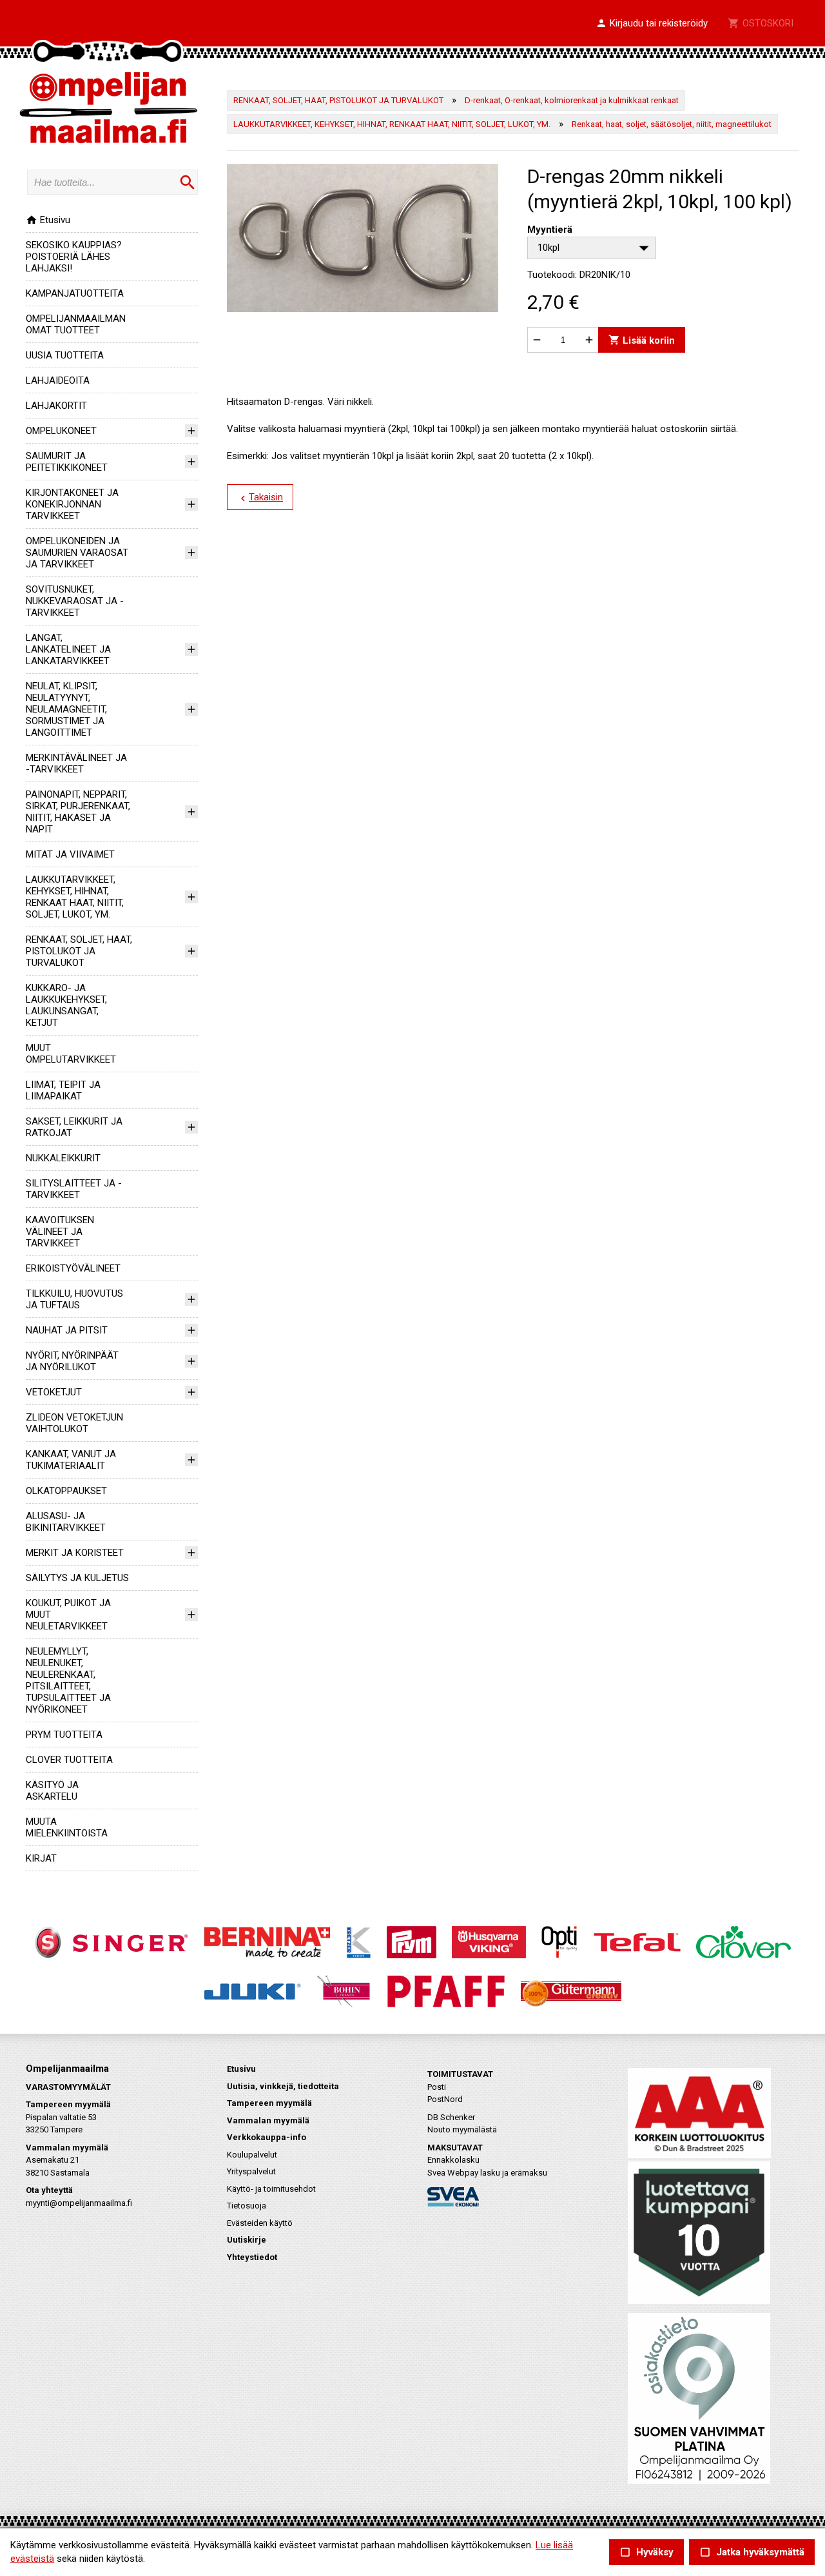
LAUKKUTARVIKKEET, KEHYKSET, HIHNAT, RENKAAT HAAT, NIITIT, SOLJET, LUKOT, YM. (75, 897)
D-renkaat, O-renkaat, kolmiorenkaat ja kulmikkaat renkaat (572, 100)
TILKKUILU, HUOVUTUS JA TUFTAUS (74, 1299)
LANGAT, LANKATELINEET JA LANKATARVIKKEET (68, 649)
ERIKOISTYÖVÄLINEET (73, 1268)
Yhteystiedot (252, 2257)
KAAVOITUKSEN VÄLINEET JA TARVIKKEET (60, 1232)
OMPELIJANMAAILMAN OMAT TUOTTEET (76, 324)
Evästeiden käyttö (260, 2223)
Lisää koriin (642, 340)
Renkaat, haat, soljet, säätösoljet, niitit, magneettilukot (672, 124)
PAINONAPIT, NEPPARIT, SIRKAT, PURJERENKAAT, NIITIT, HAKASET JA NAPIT (78, 812)
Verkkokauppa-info (267, 2137)
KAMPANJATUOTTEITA (75, 293)
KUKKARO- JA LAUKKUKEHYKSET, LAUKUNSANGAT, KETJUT (66, 1005)
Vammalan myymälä (268, 2120)
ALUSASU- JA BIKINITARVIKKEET (66, 1522)
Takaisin (260, 498)
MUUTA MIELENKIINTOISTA (67, 1827)
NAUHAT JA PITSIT (67, 1330)
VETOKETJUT (54, 1392)
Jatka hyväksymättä (752, 2552)
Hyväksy (646, 2552)
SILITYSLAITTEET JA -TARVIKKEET (74, 1189)
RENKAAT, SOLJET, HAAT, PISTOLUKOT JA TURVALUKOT (79, 951)
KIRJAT (41, 1858)
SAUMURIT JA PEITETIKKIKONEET (67, 462)
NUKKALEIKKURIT (63, 1158)
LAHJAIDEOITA (58, 380)
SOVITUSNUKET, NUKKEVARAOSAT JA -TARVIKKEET (75, 601)
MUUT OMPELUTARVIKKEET (71, 1054)
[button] (652, 24)
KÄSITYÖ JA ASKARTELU (52, 1791)
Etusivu (48, 220)
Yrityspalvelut (251, 2171)
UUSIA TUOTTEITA (65, 355)
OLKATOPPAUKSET (66, 1491)
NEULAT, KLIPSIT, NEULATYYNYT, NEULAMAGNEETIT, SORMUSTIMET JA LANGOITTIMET (66, 709)
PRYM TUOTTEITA (64, 1735)
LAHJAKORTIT (56, 406)
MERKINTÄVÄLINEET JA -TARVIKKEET (76, 763)
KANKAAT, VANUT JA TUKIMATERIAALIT (71, 1460)
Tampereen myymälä (269, 2103)
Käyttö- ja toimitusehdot (271, 2189)
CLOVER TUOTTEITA (69, 1760)
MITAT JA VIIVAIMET (70, 854)
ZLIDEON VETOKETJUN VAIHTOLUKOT (74, 1423)
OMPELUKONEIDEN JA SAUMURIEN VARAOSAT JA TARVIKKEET (77, 553)
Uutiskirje (247, 2240)
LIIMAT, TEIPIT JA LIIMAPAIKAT (63, 1090)
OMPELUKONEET (61, 431)
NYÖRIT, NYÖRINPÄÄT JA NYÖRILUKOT (72, 1361)
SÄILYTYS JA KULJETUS (77, 1578)
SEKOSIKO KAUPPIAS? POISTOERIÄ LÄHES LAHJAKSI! (74, 257)
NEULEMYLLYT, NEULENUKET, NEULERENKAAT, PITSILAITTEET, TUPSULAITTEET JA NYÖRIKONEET (68, 1680)
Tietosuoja (247, 2206)
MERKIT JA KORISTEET (75, 1553)
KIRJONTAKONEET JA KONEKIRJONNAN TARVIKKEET (72, 504)
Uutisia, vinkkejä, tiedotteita (283, 2086)
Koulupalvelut (252, 2155)
